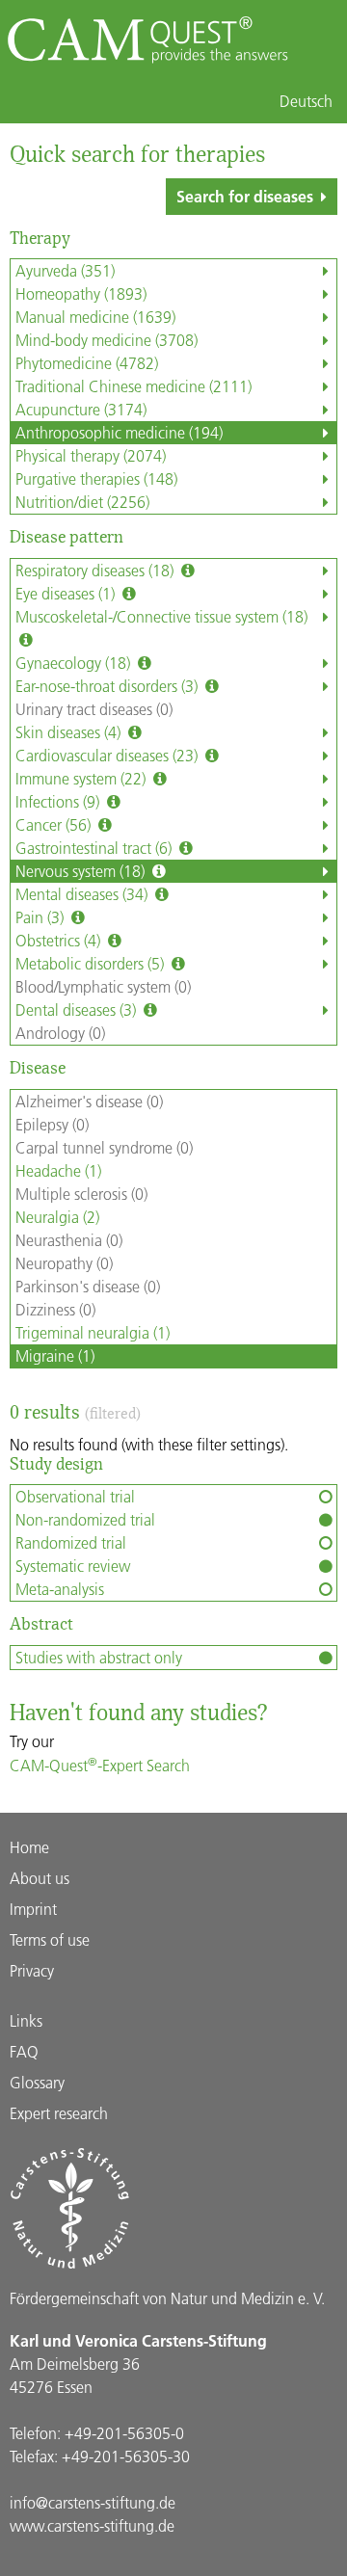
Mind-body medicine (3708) (107, 340)
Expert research (59, 2113)
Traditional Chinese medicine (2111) (133, 386)
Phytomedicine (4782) (87, 363)
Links (26, 2020)
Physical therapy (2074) (91, 455)
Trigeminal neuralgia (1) (93, 1332)
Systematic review (73, 1566)
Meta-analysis (60, 1589)
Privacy (32, 1970)
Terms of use (50, 1939)
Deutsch (306, 101)
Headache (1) (58, 1170)
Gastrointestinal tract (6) (95, 848)
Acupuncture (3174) (81, 409)
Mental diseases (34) (83, 894)
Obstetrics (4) (60, 940)
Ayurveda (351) (65, 270)
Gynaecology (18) (75, 663)
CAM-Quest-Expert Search (100, 1765)
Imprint (33, 1909)
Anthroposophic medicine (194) (119, 432)
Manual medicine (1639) (95, 317)
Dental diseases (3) (78, 1009)
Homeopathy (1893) (81, 293)
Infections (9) (59, 801)
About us (40, 1878)
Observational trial (75, 1496)
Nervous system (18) (82, 871)
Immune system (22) (82, 778)
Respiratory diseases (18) (96, 570)
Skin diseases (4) (70, 732)
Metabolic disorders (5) (92, 963)
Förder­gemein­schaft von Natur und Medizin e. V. (167, 2298)
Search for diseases (245, 196)
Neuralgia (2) (57, 1217)
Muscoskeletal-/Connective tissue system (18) (161, 616)
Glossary (37, 2082)
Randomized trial (71, 1542)
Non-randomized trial (85, 1519)
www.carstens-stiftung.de (92, 2525)
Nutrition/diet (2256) (82, 502)
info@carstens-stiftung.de (93, 2502)
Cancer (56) (55, 824)
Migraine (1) (55, 1355)
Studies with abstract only (99, 1657)
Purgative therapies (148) (96, 478)
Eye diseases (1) (67, 593)
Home (29, 1847)
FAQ (24, 2051)
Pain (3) (41, 917)
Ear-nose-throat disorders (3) (108, 686)
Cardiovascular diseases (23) (108, 755)
